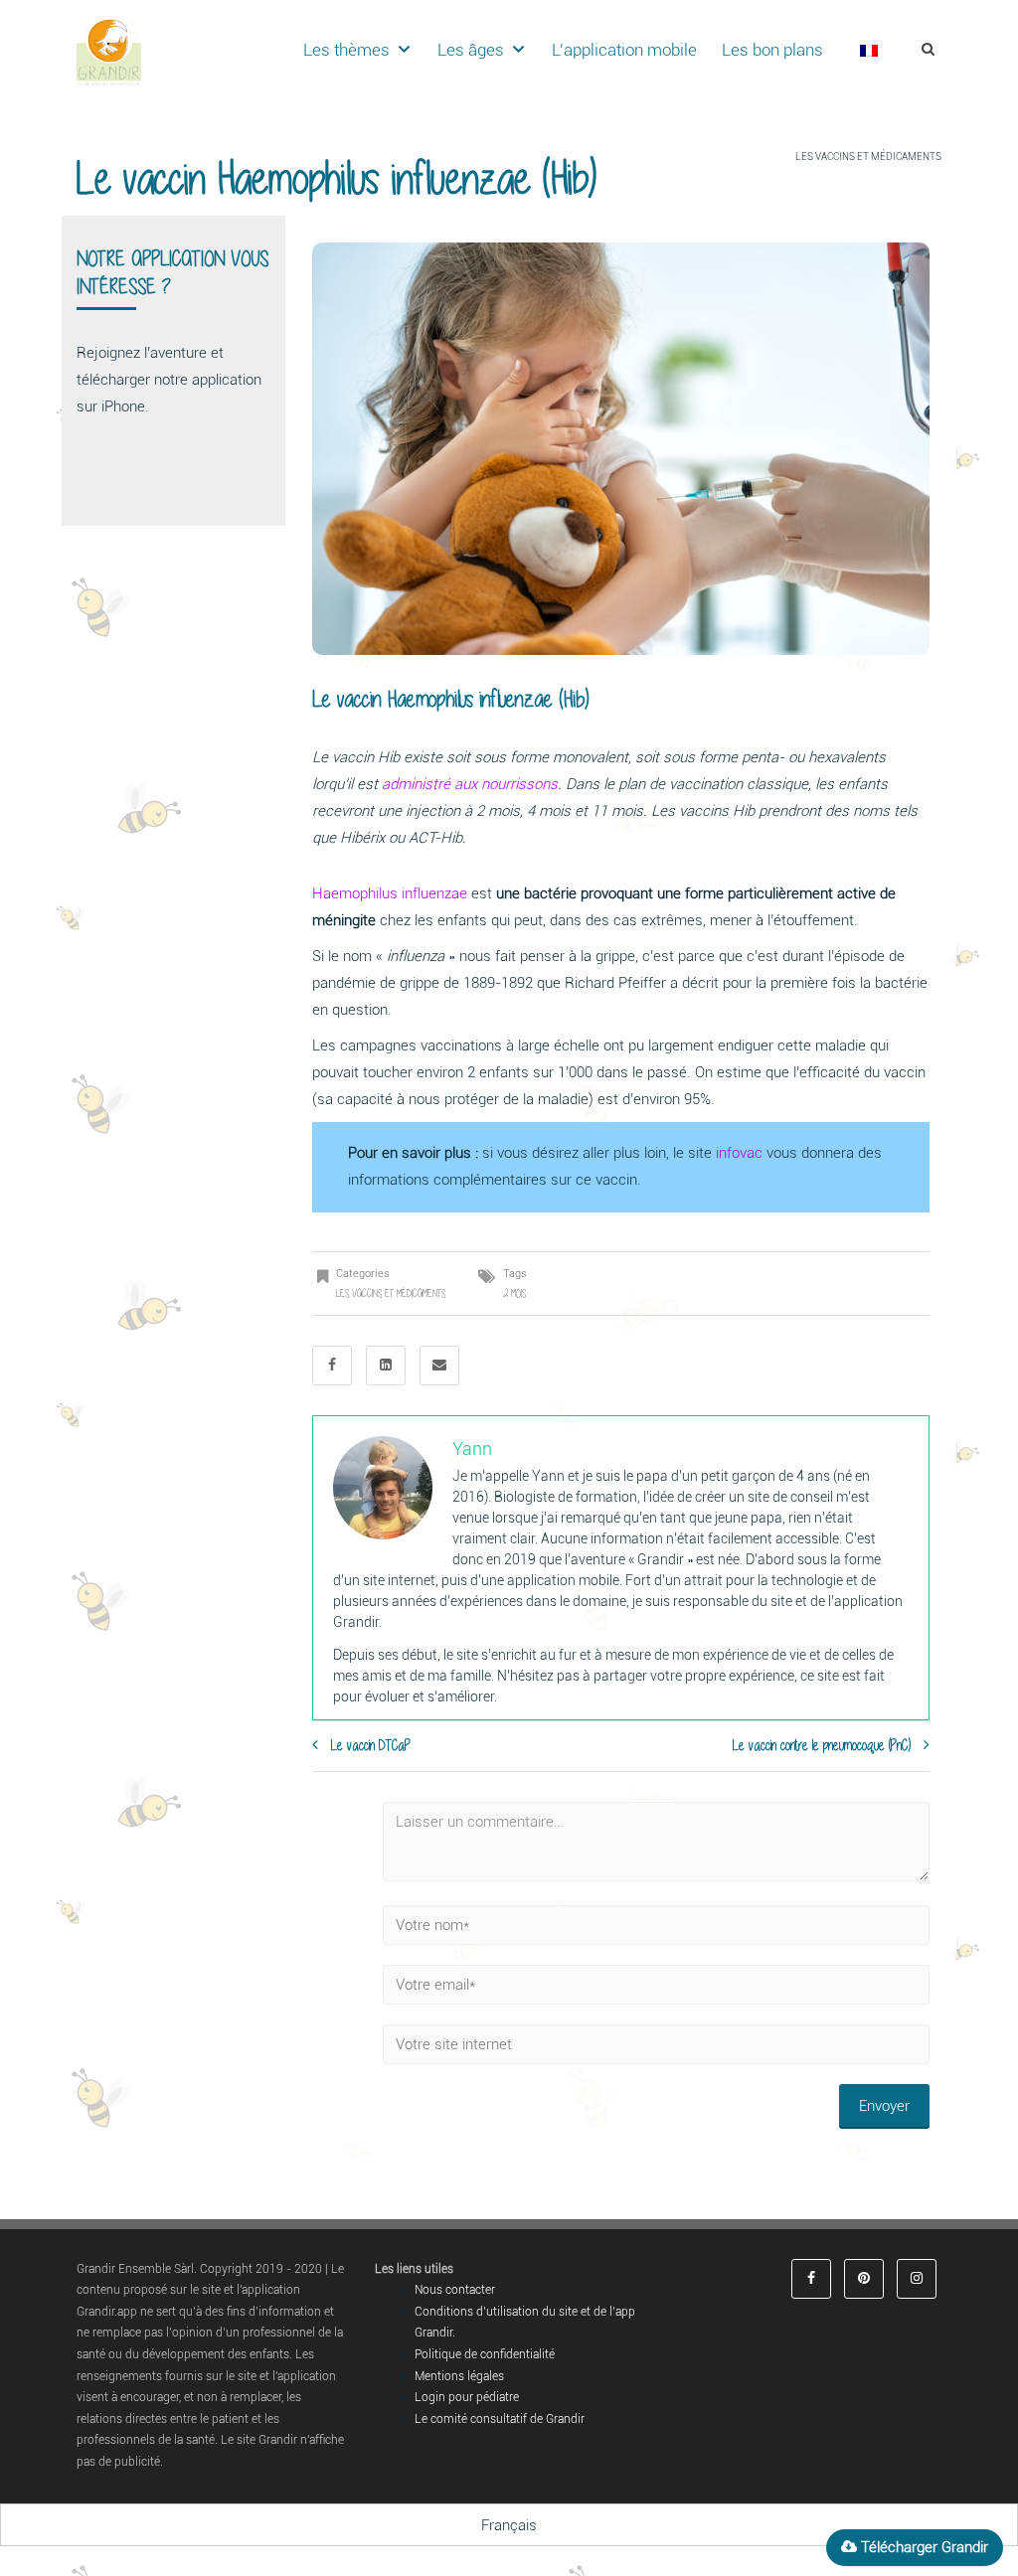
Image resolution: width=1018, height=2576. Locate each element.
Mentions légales (459, 2376)
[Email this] (439, 1366)
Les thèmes (346, 50)
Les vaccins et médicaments (868, 157)
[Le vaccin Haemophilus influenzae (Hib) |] (109, 50)
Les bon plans (772, 50)
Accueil (768, 157)
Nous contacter (455, 2290)
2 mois (514, 1293)
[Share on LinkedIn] (386, 1366)
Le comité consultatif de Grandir (500, 2419)
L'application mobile (624, 50)
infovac (739, 1153)
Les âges (471, 50)
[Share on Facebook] (332, 1366)
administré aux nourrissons (470, 784)
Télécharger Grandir (923, 2547)
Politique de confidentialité (485, 2354)
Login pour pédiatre (467, 2397)
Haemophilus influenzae (390, 893)
